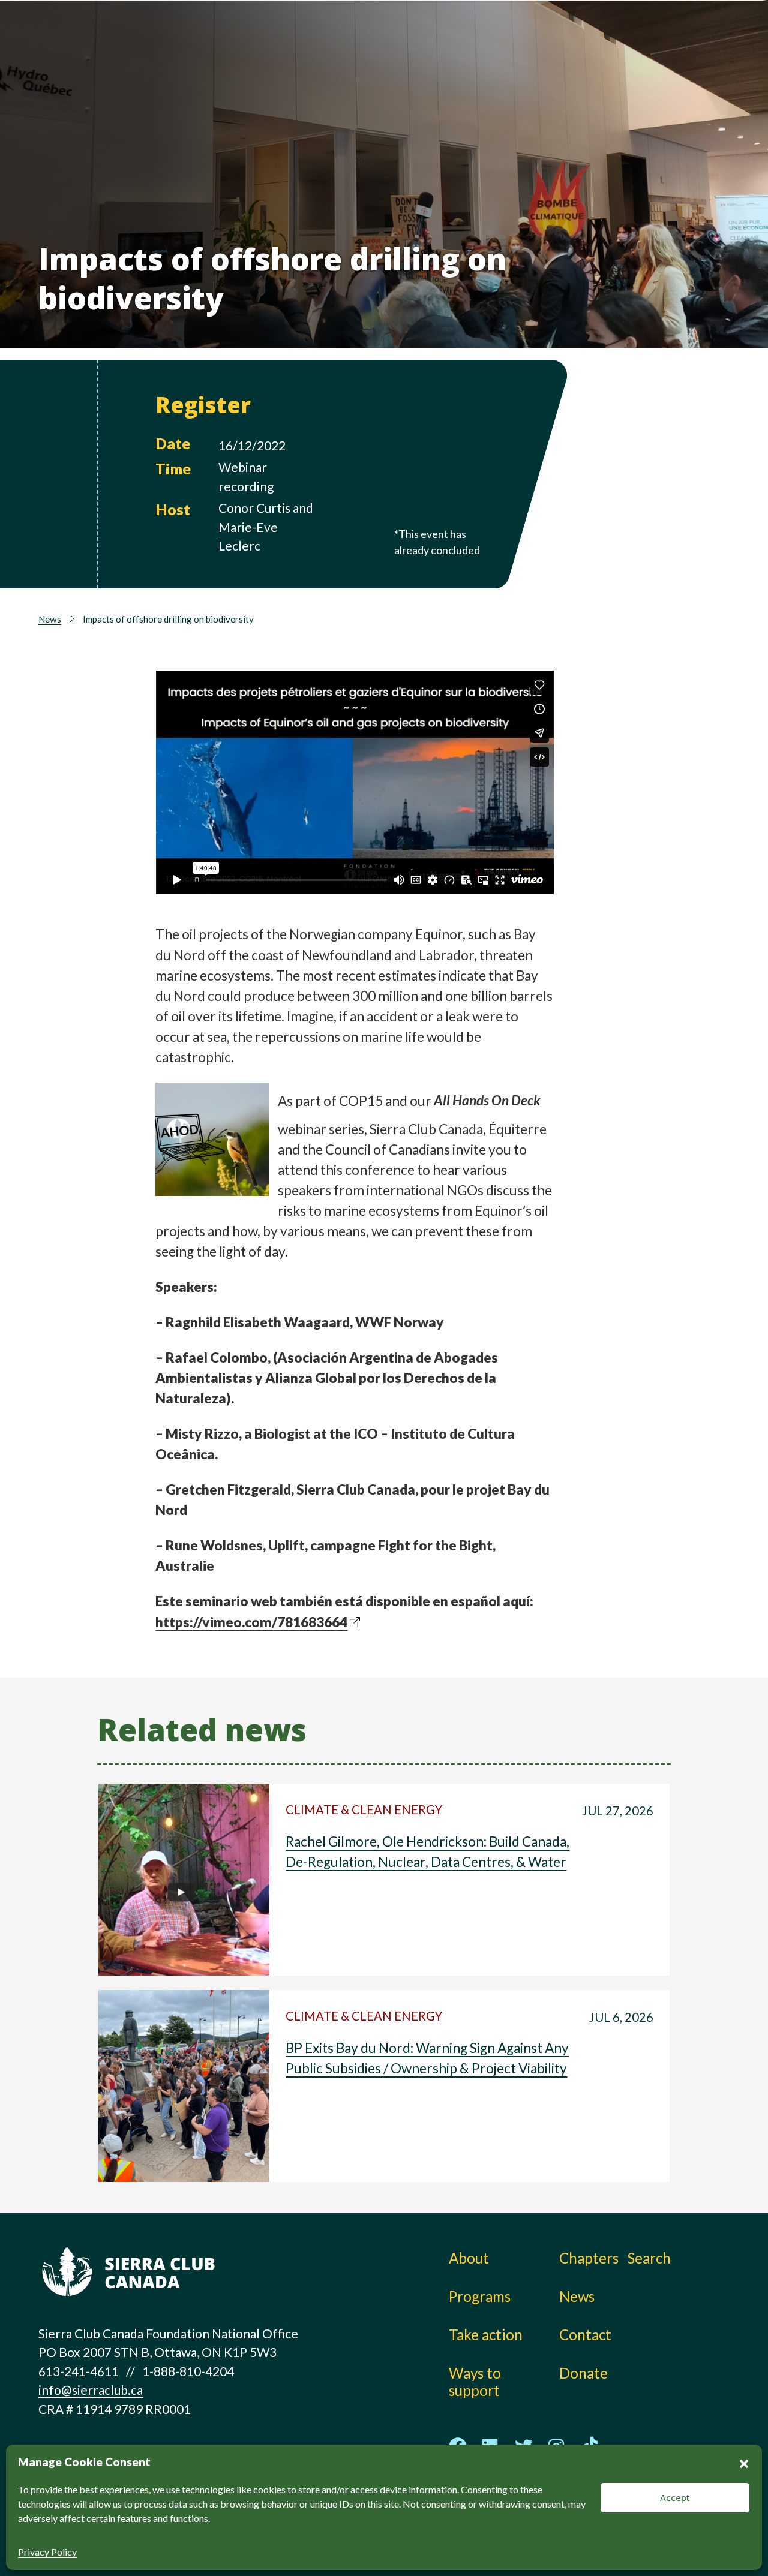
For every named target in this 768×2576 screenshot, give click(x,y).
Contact (585, 2335)
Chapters (548, 39)
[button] (744, 2462)
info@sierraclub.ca (91, 2390)
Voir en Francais (660, 70)
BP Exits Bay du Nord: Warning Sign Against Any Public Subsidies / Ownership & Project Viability (427, 2058)
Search (649, 2258)
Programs (293, 66)
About (282, 39)
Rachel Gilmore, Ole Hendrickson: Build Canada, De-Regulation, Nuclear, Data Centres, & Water (427, 1852)
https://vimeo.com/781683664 (251, 1622)
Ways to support (421, 66)
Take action (404, 39)
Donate (655, 42)
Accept (675, 2497)
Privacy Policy (47, 2552)
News (537, 66)
